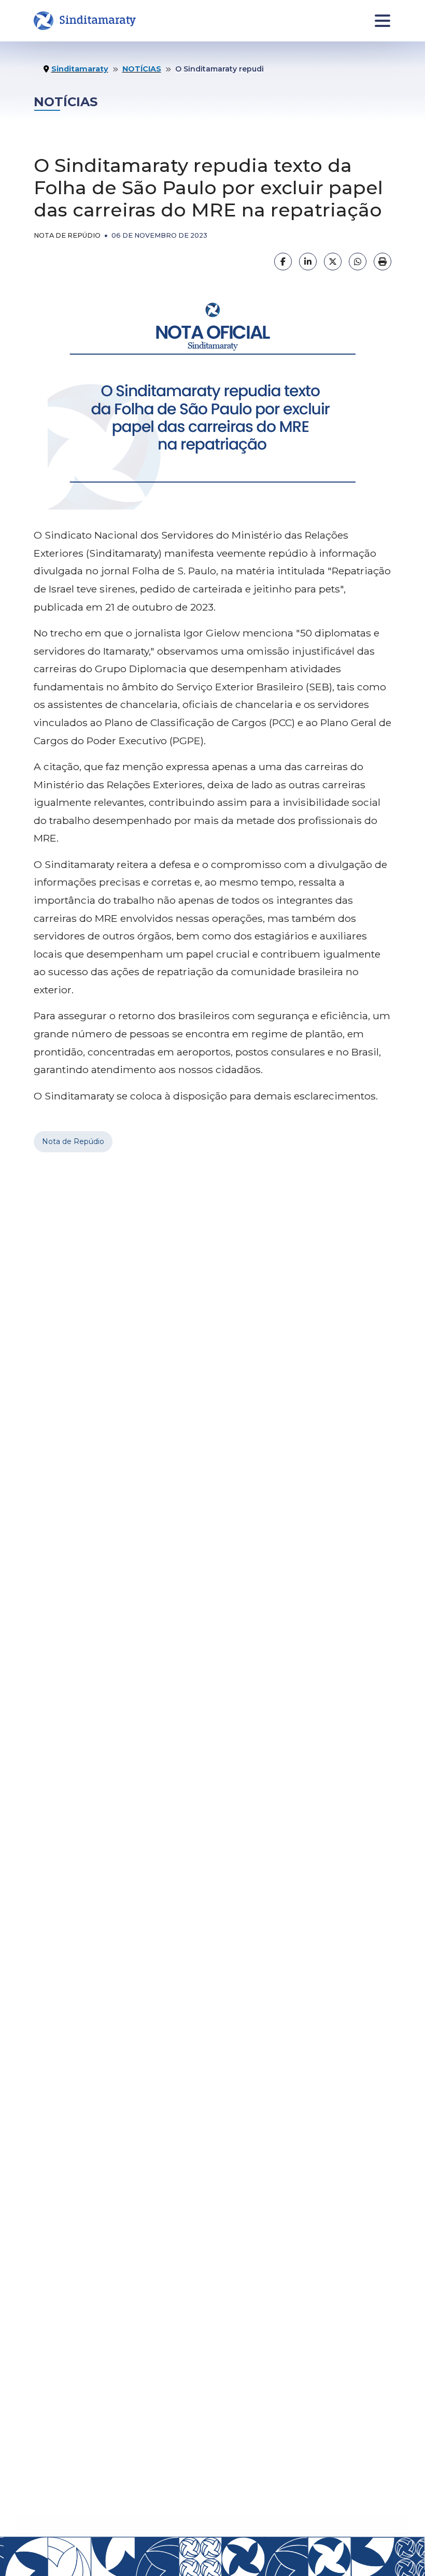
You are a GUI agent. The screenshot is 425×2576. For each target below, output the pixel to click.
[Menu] (383, 21)
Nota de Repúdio (73, 1141)
